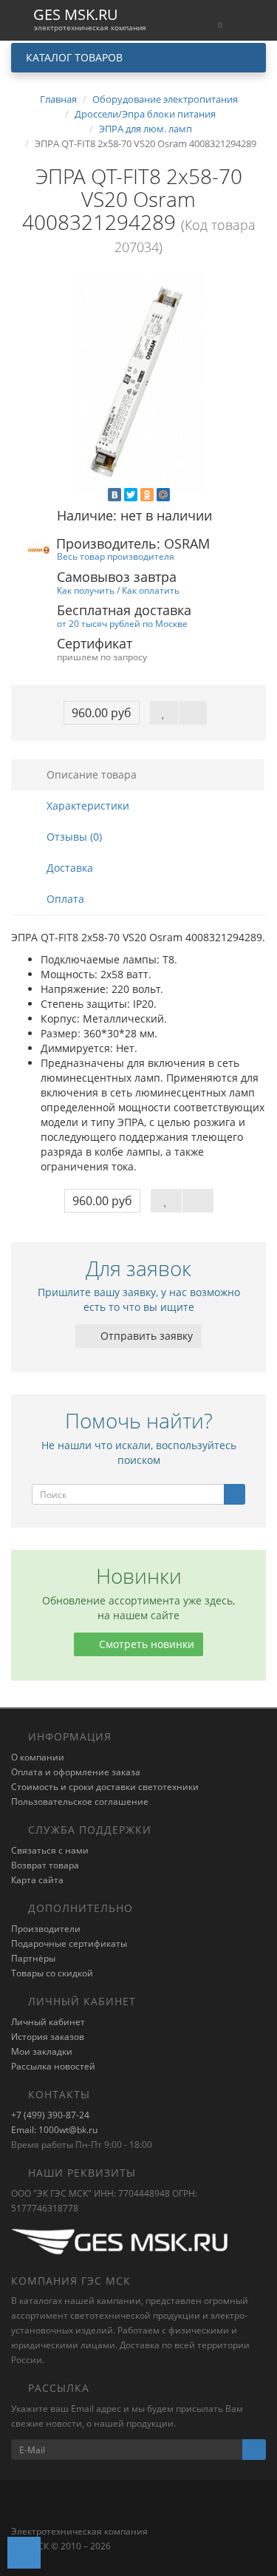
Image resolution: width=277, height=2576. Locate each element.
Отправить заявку (145, 1336)
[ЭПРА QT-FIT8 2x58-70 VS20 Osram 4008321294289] (138, 383)
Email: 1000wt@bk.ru (54, 2130)
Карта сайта (37, 1880)
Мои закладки (42, 2051)
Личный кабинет (48, 2022)
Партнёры (33, 1958)
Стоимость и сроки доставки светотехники (105, 1787)
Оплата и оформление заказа (76, 1772)
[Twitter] (131, 495)
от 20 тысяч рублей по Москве (122, 623)
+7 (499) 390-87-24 (50, 2115)
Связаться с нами (50, 1850)
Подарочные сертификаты (69, 1943)
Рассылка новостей (53, 2066)
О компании (38, 1757)
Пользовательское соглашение (80, 1801)
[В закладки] (164, 713)
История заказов (48, 2037)
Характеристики (86, 806)
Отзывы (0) (73, 837)
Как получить (86, 590)
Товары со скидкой (52, 1973)
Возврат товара (45, 1865)
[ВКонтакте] (114, 495)
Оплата (64, 899)
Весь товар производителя (116, 556)
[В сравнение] (193, 713)
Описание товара (90, 775)
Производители (46, 1929)
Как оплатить (151, 590)
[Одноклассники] (147, 495)
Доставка (68, 868)
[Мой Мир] (163, 495)
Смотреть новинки (145, 1644)
